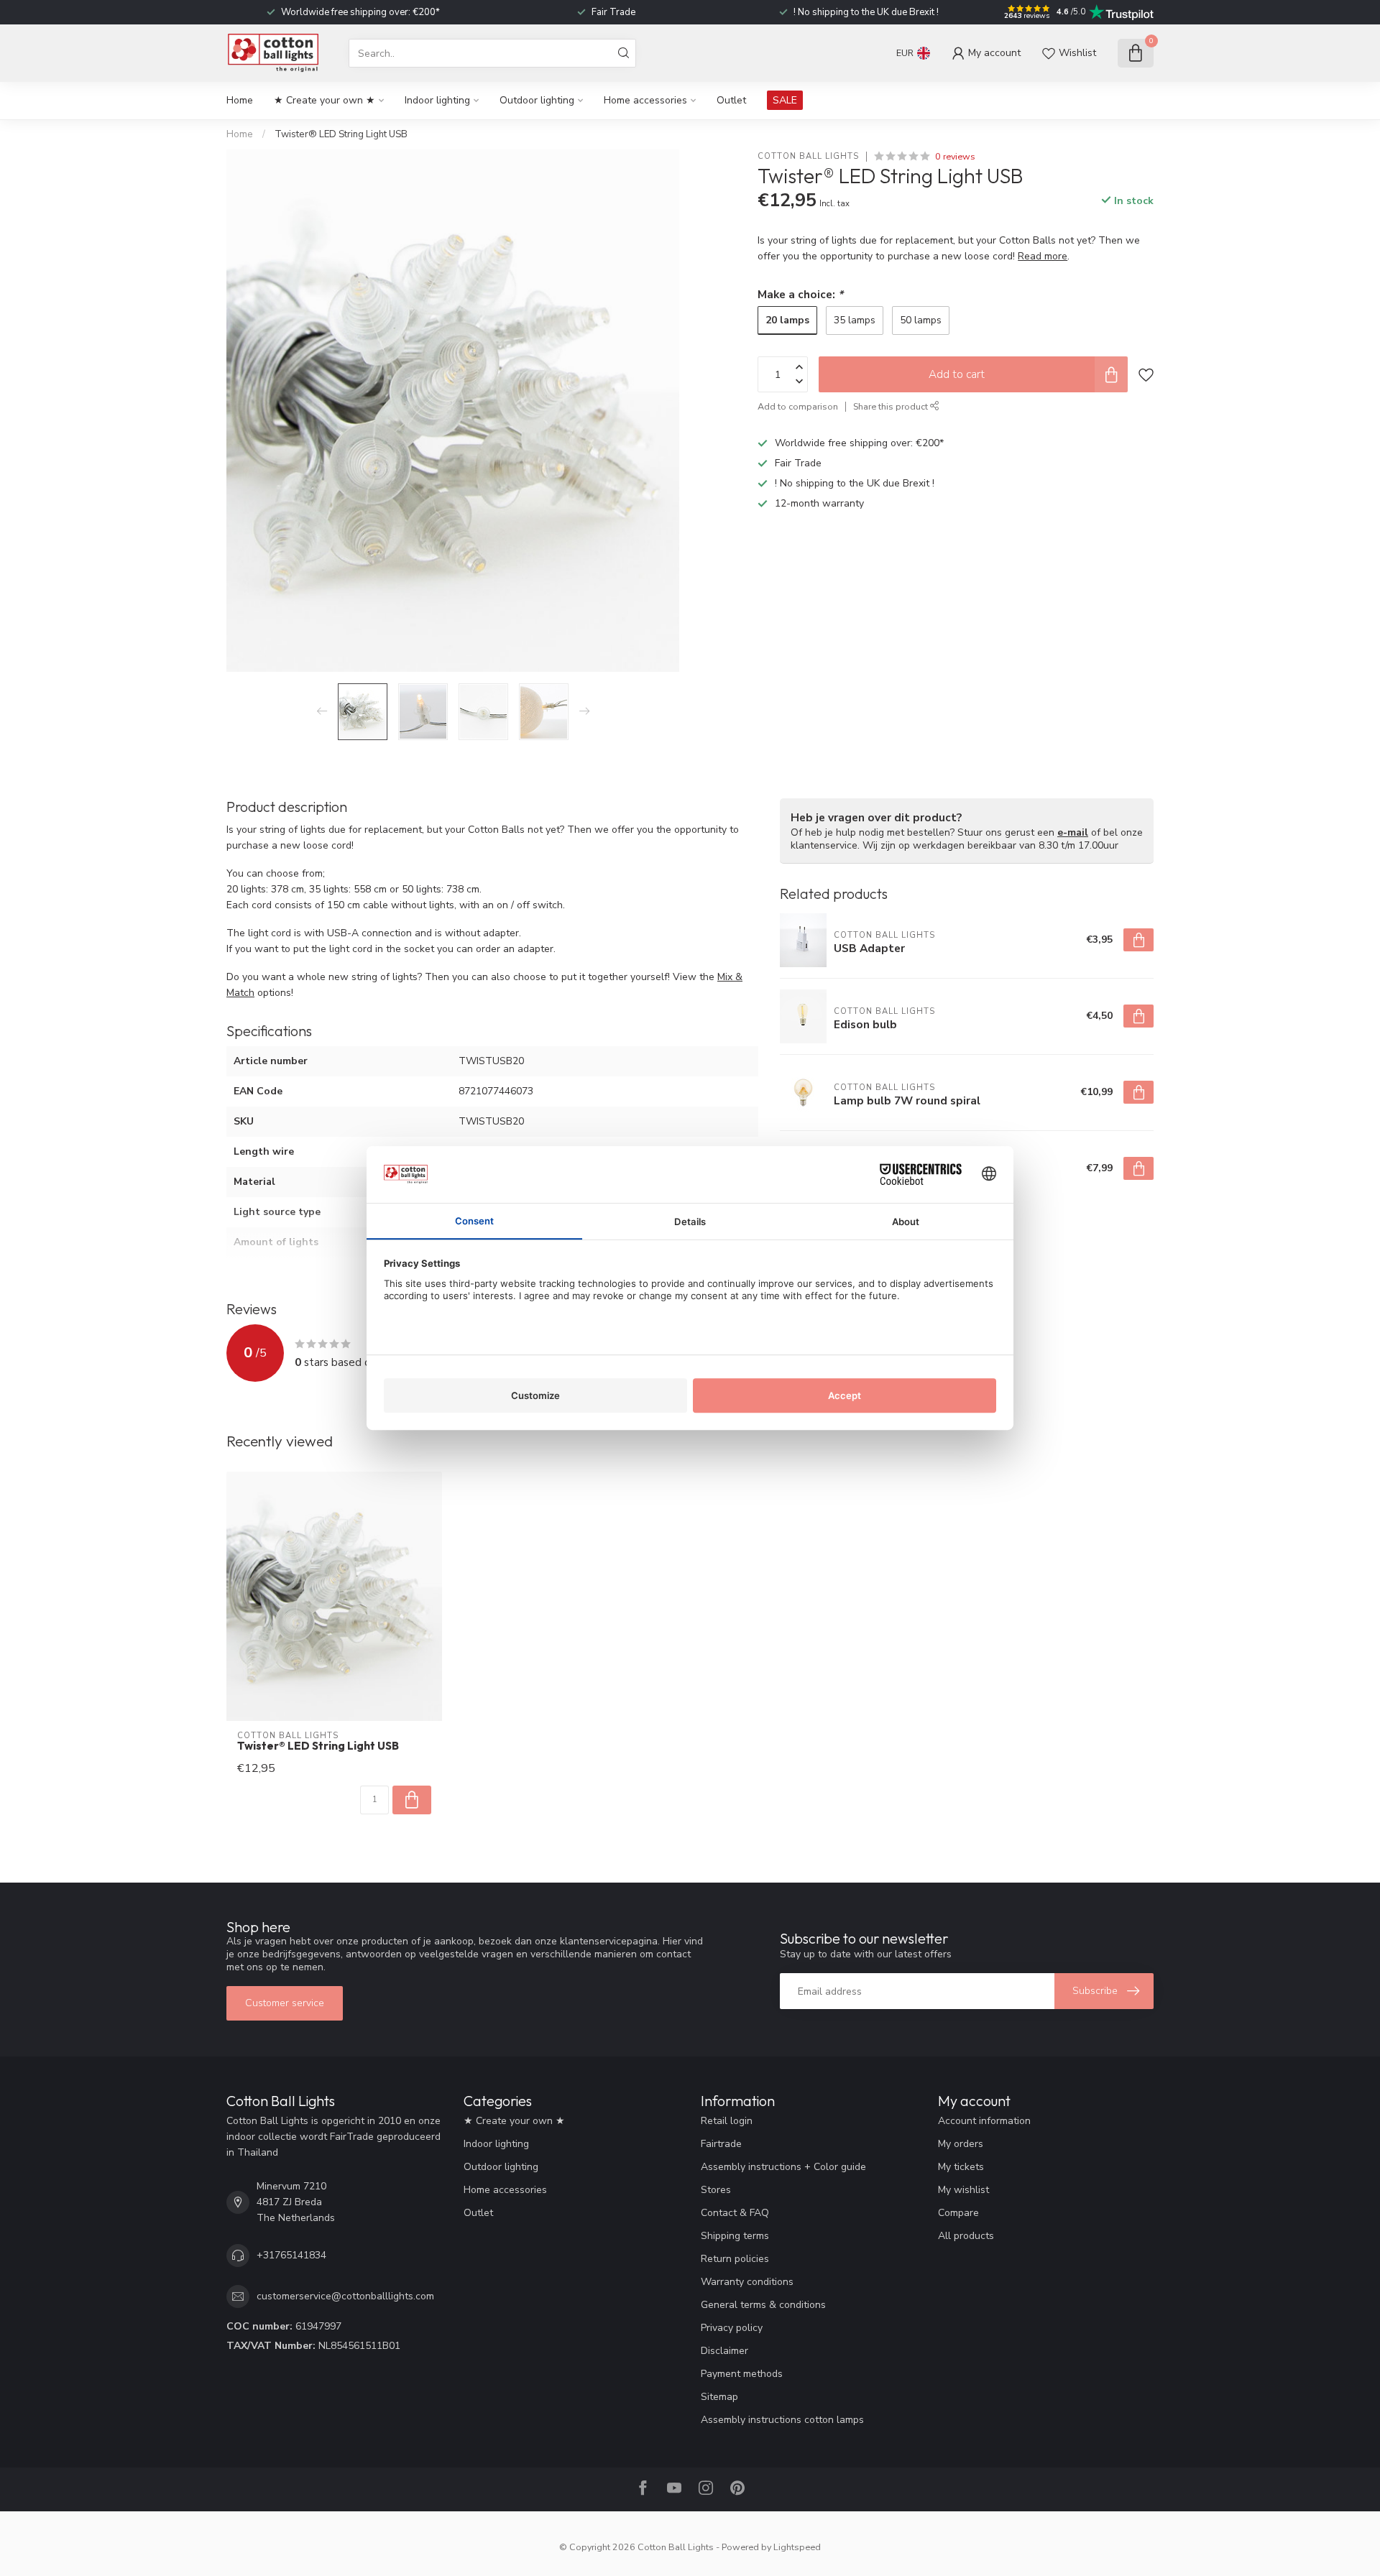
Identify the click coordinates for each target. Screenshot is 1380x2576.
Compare (958, 2213)
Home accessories (645, 100)
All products (966, 2236)
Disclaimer (724, 2351)
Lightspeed (797, 2547)
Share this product (892, 406)
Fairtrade (721, 2144)
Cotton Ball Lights (808, 156)
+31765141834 (291, 2255)
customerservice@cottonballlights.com (345, 2296)
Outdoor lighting (537, 100)
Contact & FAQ (735, 2213)
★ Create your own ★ (325, 100)
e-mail (1073, 832)
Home (240, 100)
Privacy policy (732, 2328)
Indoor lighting (437, 100)
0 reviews (955, 156)
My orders (961, 2144)
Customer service (285, 2003)
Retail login (727, 2121)
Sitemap (719, 2397)
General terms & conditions (763, 2305)
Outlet (731, 100)
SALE (785, 100)
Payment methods (742, 2374)
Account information (984, 2121)
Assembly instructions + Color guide (783, 2167)
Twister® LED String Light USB (341, 134)
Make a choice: (800, 294)
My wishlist (963, 2190)
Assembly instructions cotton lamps (782, 2420)
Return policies (735, 2259)
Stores (716, 2190)
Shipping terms (735, 2236)
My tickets (961, 2167)
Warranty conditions (747, 2282)
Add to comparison (798, 406)
